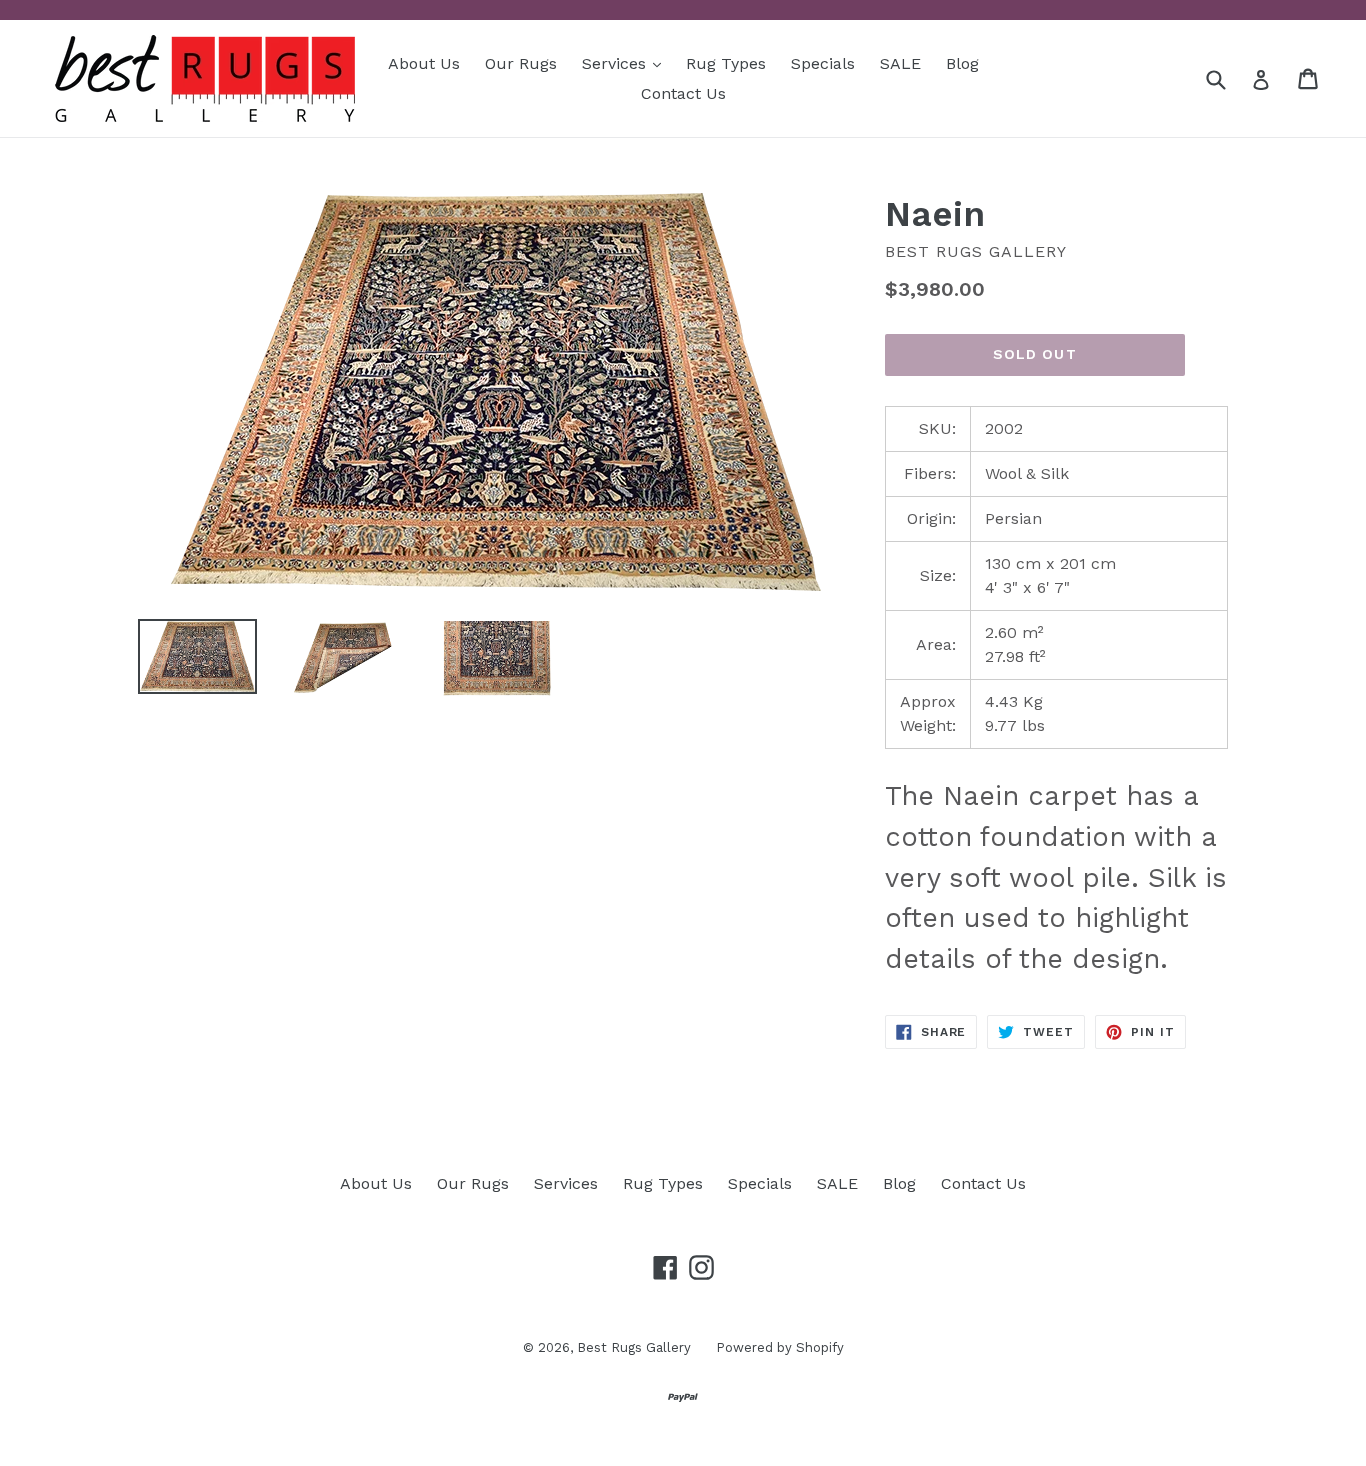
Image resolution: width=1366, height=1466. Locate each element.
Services (626, 63)
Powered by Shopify (780, 1347)
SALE (900, 63)
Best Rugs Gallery (634, 1347)
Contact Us (683, 93)
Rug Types (726, 63)
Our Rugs (521, 63)
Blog (962, 63)
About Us (424, 63)
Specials (823, 63)
